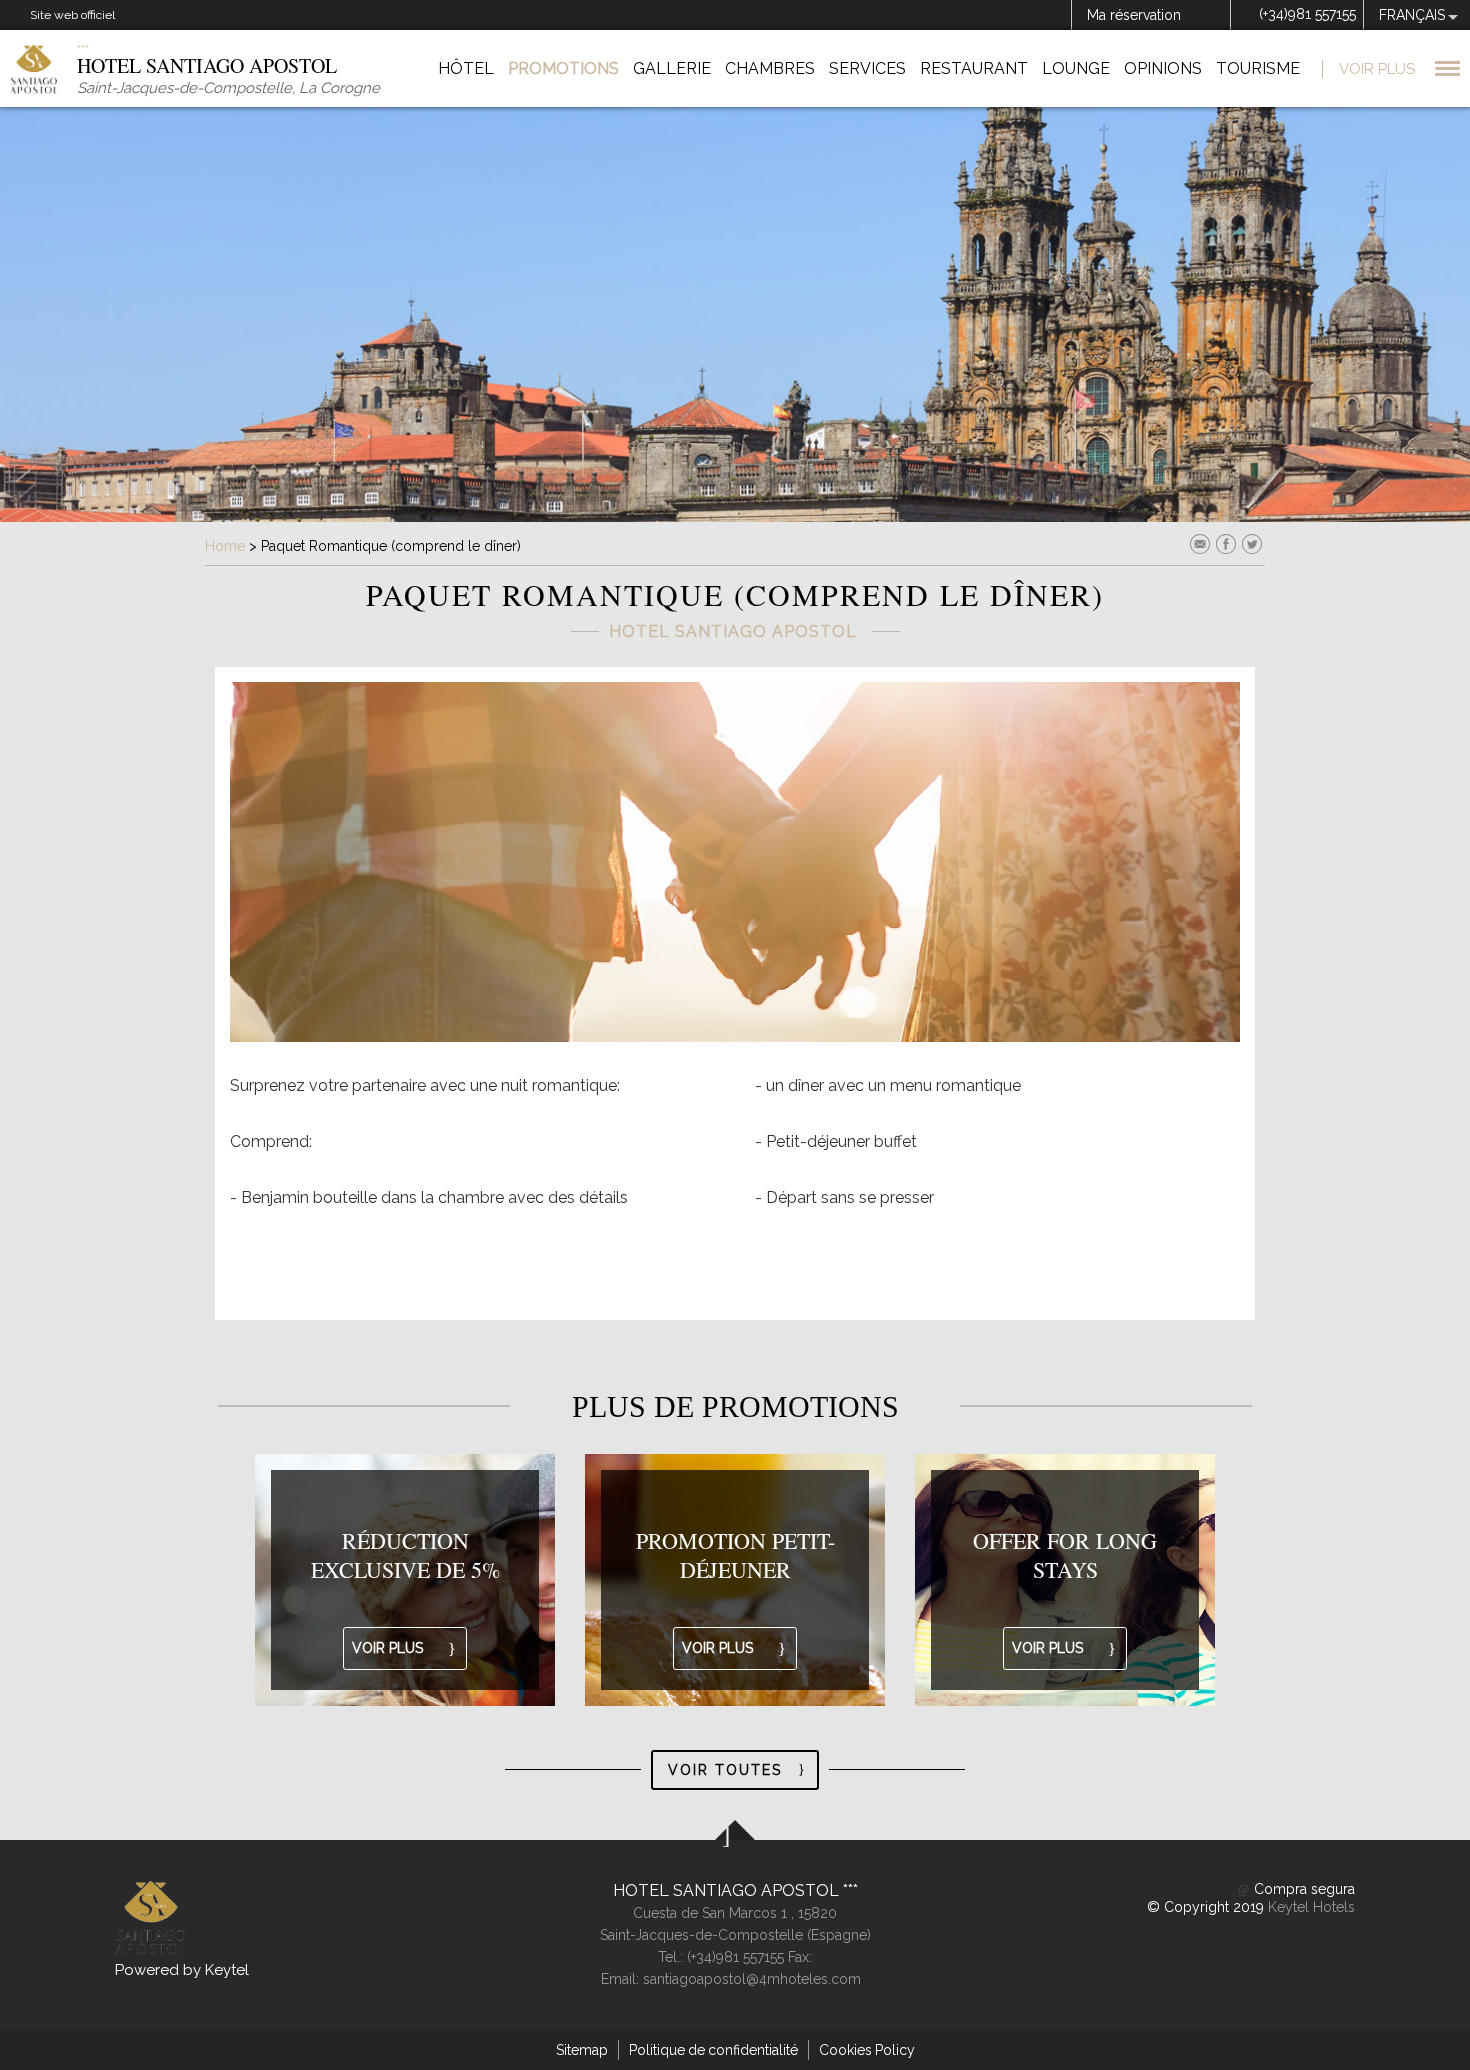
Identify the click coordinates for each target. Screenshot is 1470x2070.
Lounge (1076, 68)
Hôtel (466, 68)
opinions (1163, 68)
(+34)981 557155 (1307, 14)
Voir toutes (725, 1770)
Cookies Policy (867, 2050)
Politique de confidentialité (713, 2050)
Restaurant (974, 68)
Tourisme (1258, 68)
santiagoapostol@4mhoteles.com (752, 1979)
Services (867, 68)
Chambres (770, 68)
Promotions (563, 68)
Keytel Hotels (1311, 1907)
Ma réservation (1134, 15)
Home (225, 546)
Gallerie (672, 68)
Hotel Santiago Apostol (728, 1890)
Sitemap (582, 2050)
